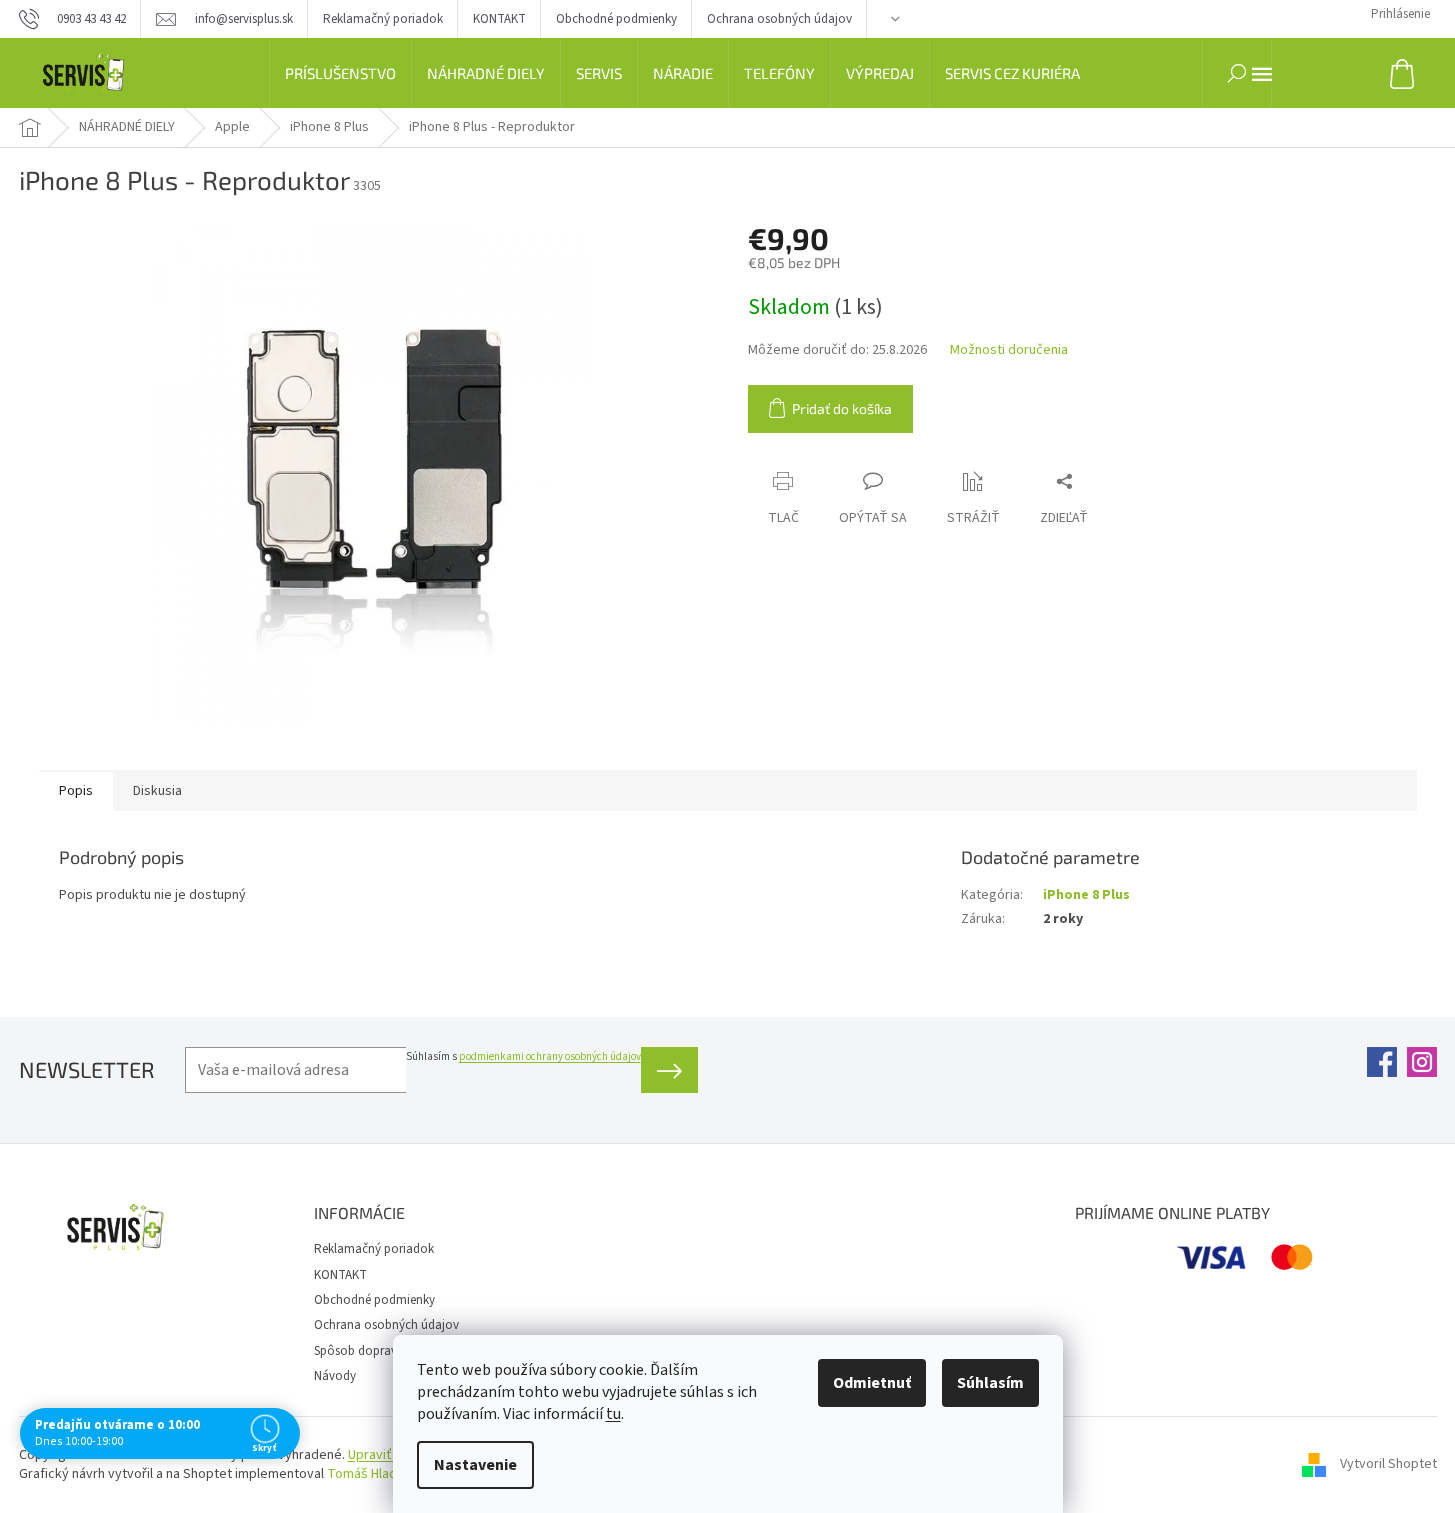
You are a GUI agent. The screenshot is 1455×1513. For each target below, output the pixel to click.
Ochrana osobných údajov (779, 19)
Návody (335, 1376)
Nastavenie (475, 1465)
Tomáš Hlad (362, 1474)
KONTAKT (499, 19)
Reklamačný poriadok (383, 19)
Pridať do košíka (842, 408)
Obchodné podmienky (616, 19)
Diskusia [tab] (157, 791)
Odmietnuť (872, 1383)
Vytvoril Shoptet (1388, 1465)
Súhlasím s (523, 1056)
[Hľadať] (1237, 73)
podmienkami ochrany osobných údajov (550, 1056)
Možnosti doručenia (1009, 350)
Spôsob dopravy (358, 1351)
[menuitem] (340, 73)
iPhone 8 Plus (1086, 895)
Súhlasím (990, 1383)
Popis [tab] (76, 791)
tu (613, 1414)
